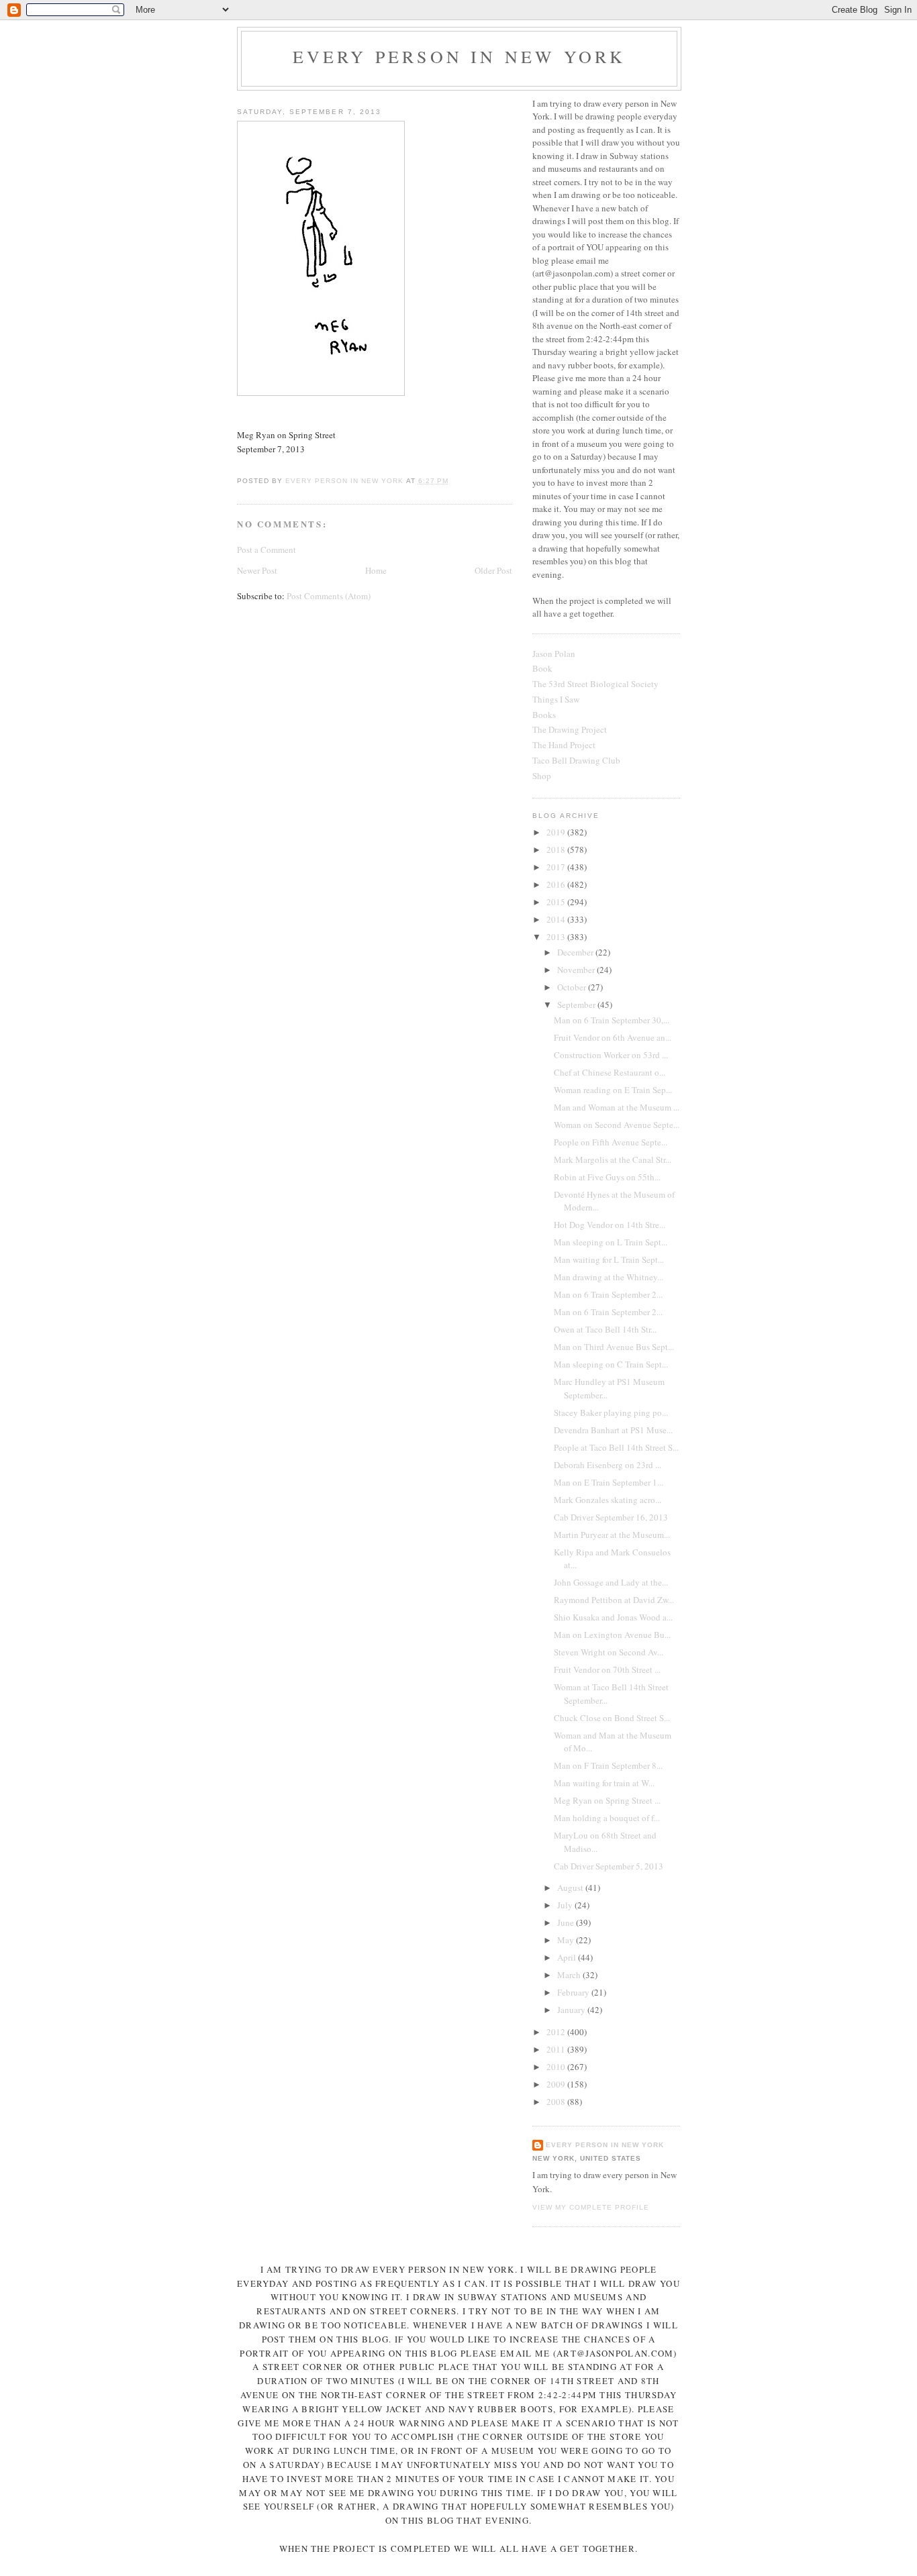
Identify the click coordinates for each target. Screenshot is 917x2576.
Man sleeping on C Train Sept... (611, 1364)
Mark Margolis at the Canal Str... (613, 1160)
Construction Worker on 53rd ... (611, 1055)
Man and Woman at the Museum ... (617, 1107)
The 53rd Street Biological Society (595, 684)
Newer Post (257, 570)
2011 (557, 2049)
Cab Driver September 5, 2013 (609, 1866)
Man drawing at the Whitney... (609, 1277)
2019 (557, 832)
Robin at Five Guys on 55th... (607, 1177)
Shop (542, 776)
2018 (557, 849)
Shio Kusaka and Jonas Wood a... (613, 1617)
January (572, 2010)
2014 (557, 919)
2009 (557, 2084)
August (571, 1888)
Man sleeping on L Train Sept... (611, 1242)
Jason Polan (554, 654)
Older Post (493, 570)
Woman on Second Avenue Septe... (617, 1125)
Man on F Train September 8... (608, 1765)
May (567, 1940)
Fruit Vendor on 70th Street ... (607, 1669)
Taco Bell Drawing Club (576, 760)
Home (376, 570)
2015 (557, 902)
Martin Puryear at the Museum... (612, 1535)
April (568, 1957)
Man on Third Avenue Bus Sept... (614, 1347)
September (577, 1004)
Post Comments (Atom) (329, 596)
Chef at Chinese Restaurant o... (610, 1072)
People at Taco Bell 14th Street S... (616, 1447)
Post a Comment (267, 550)
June (567, 1922)
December (576, 952)
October (573, 987)
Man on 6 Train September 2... (608, 1294)
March (570, 1975)
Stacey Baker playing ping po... (611, 1412)
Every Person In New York (460, 56)
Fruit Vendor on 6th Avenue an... (613, 1037)
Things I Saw (556, 699)
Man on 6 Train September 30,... (612, 1020)
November (577, 970)
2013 (557, 937)
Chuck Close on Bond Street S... (612, 1718)
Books (544, 715)
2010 (557, 2067)
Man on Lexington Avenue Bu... (612, 1635)
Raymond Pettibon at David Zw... (614, 1600)
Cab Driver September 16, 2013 (611, 1517)
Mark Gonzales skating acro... (608, 1500)
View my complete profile (591, 2207)
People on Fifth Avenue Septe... (611, 1142)
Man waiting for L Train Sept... (609, 1259)
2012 (557, 2032)
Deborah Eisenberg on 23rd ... (608, 1465)
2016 (557, 884)
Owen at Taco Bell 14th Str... (605, 1329)
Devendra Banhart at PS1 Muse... (613, 1430)
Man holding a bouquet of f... (607, 1818)
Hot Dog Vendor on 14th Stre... (610, 1225)
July (566, 1905)
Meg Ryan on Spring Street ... (607, 1800)
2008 (557, 2102)
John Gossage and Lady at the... (611, 1582)
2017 (557, 867)
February (574, 1992)
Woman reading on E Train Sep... (613, 1090)
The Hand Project (564, 745)
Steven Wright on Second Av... (609, 1652)
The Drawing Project (570, 729)
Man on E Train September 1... (609, 1482)
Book (542, 668)
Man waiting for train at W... (604, 1783)
